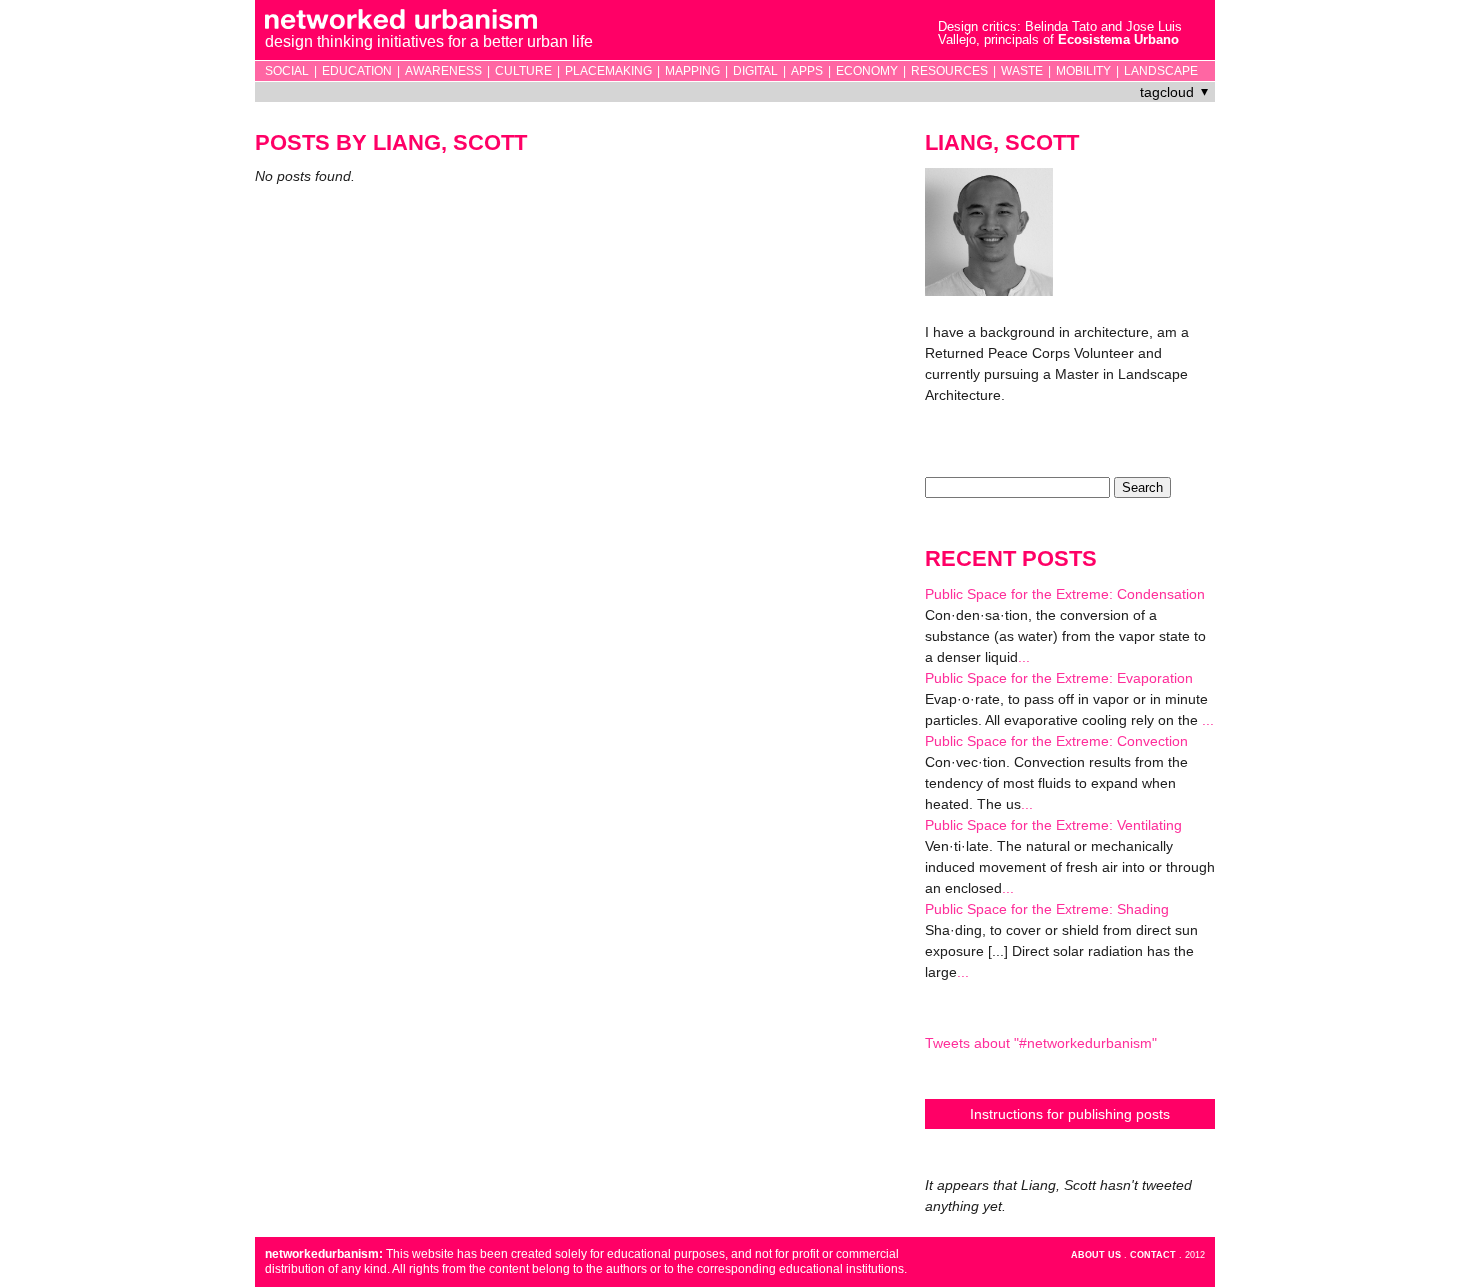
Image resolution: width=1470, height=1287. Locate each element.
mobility (1083, 71)
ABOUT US (1096, 1255)
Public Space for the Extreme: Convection (1056, 741)
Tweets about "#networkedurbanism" (1041, 1043)
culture (523, 71)
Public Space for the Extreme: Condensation (1065, 594)
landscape (1161, 71)
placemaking (608, 71)
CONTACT (1153, 1255)
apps (807, 71)
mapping (692, 71)
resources (949, 71)
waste (1022, 71)
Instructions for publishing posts (1070, 1114)
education (357, 71)
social (287, 71)
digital (755, 71)
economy (867, 71)
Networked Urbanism (571, 31)
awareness (443, 71)
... (1024, 657)
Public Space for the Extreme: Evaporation (1059, 678)
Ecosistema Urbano (1118, 39)
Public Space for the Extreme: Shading (1047, 909)
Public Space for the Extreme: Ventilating (1053, 825)
